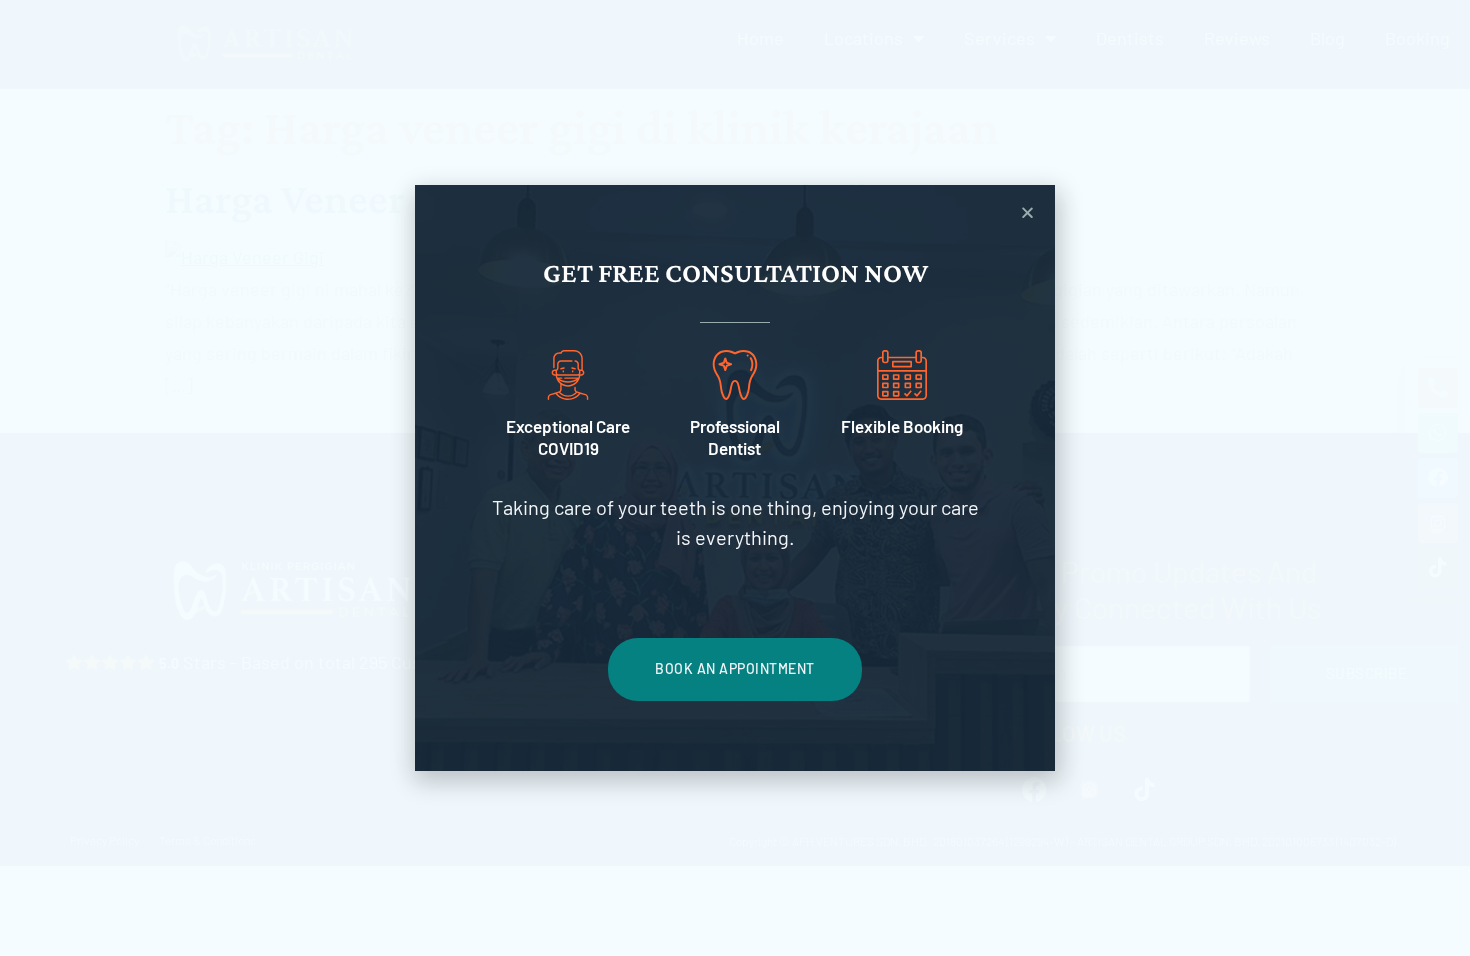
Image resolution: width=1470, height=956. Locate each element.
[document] (735, 478)
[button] (1027, 212)
